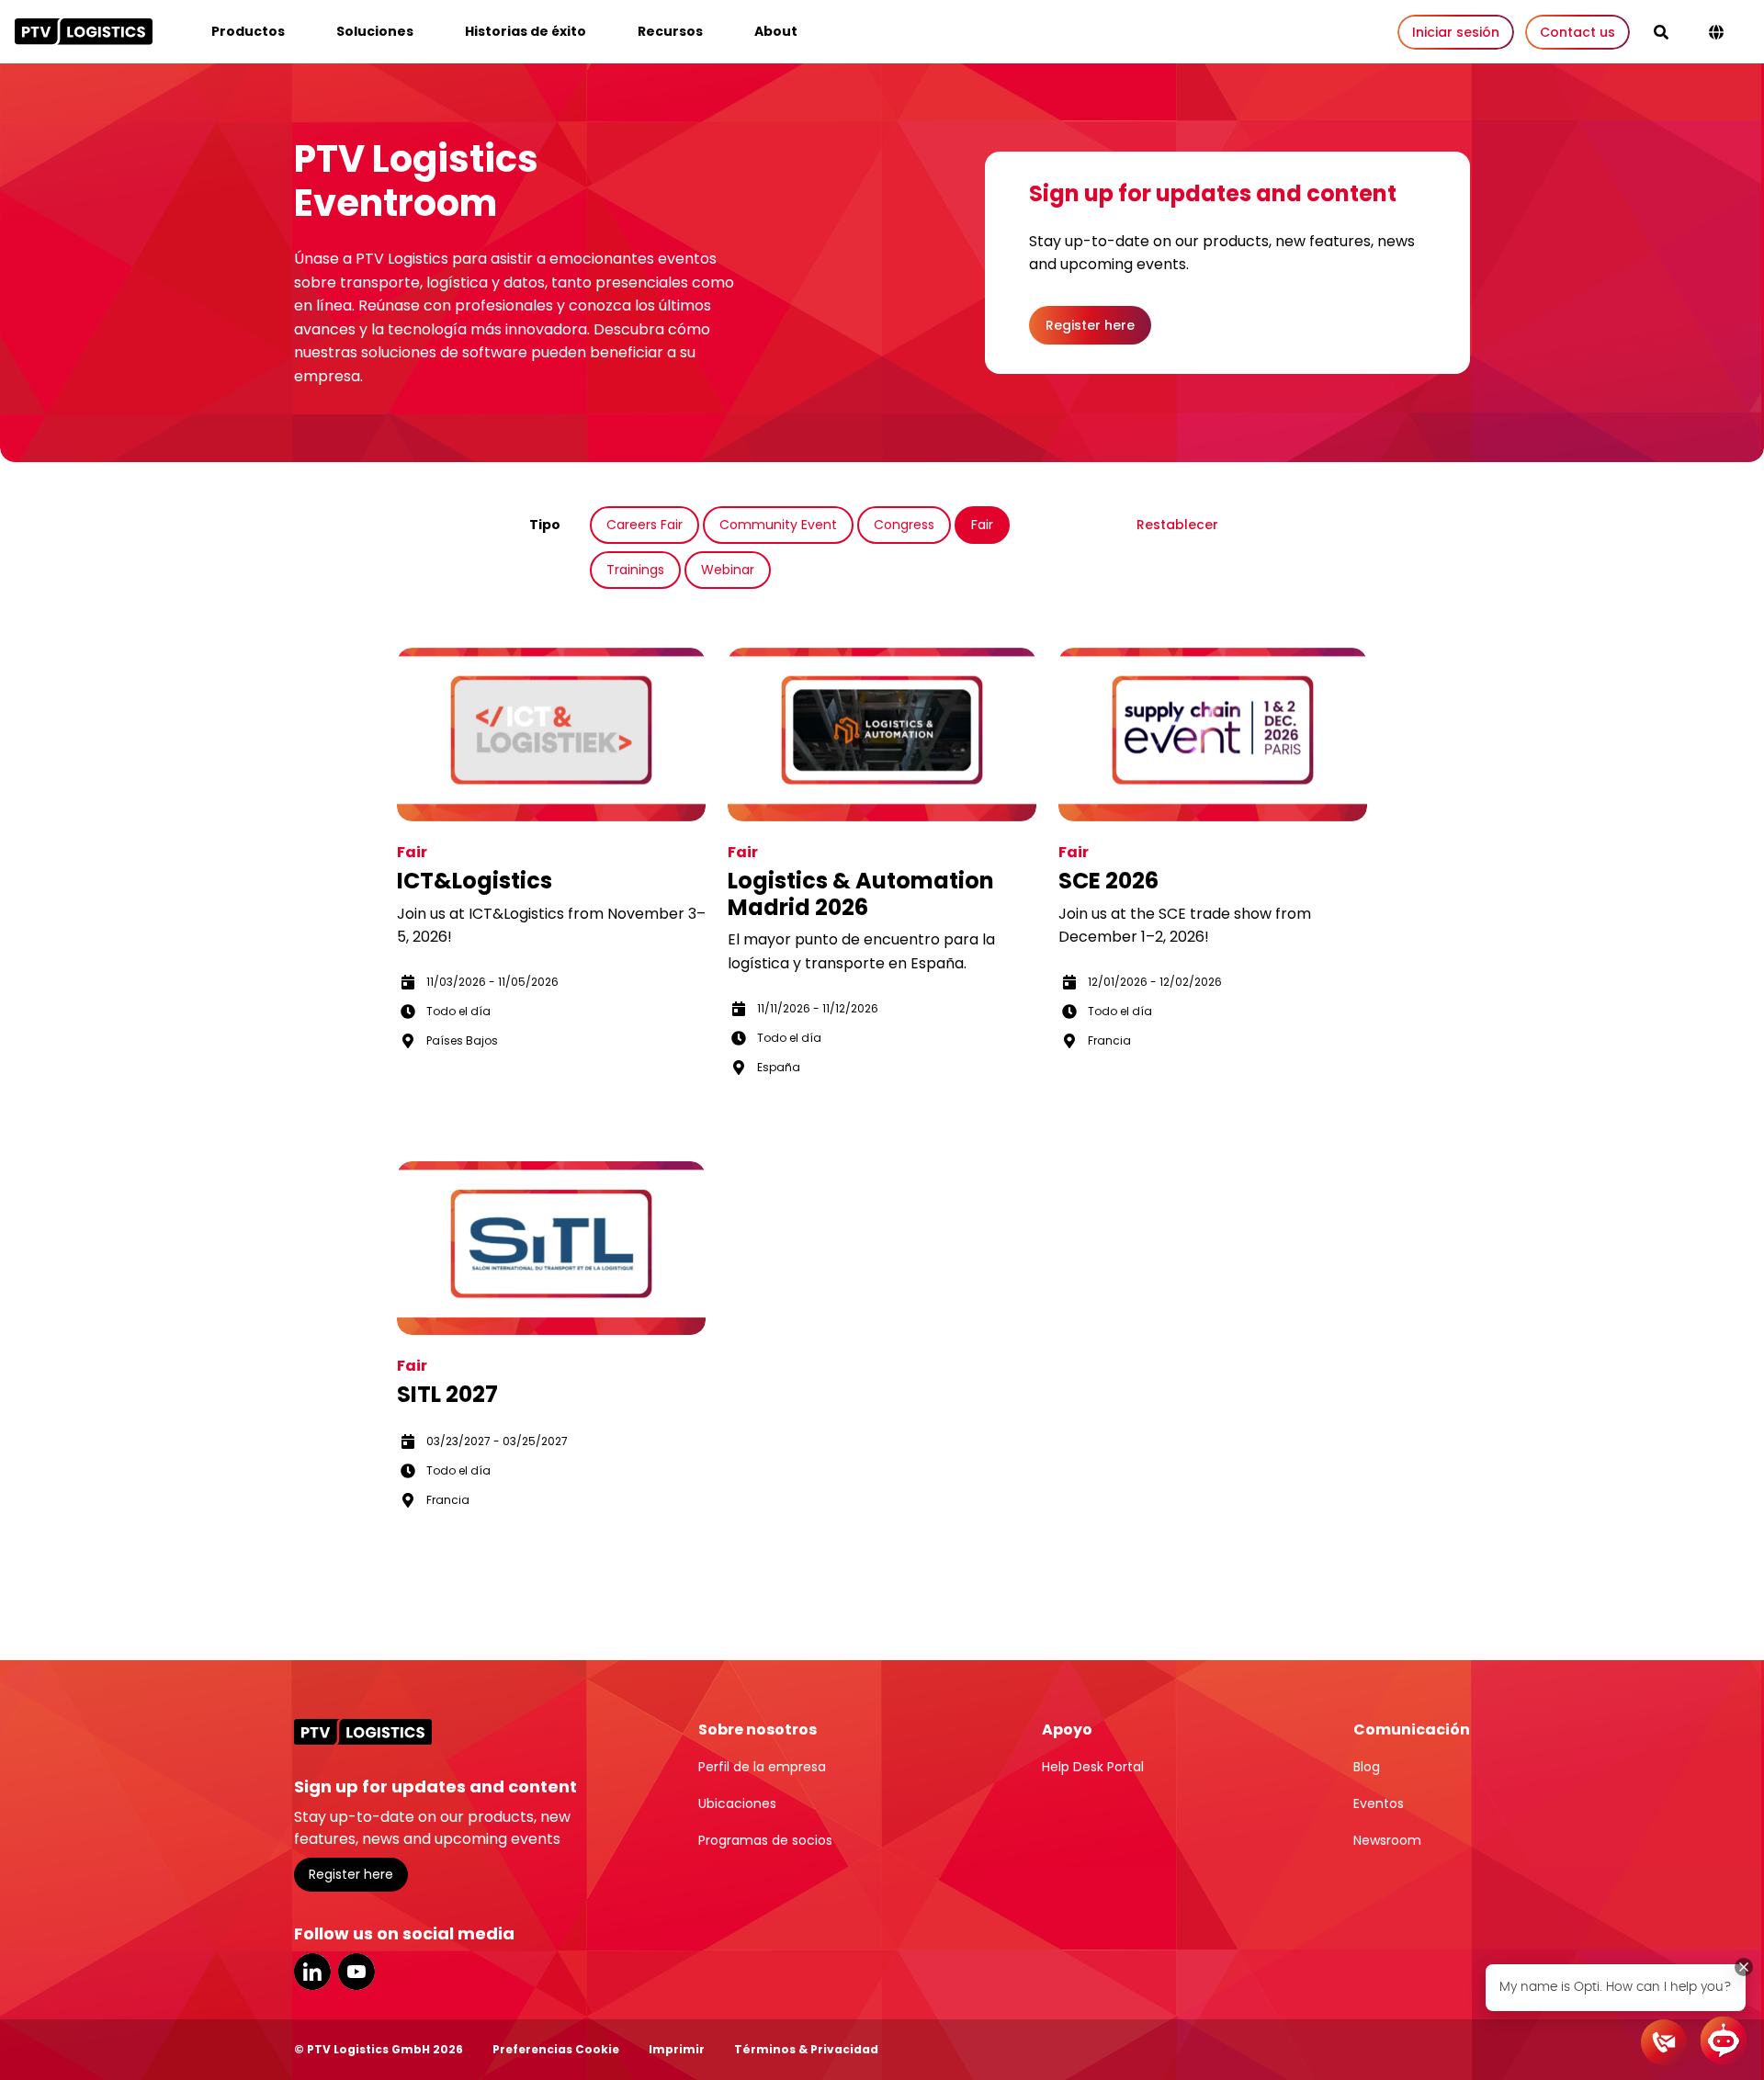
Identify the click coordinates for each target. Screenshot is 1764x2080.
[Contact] (1664, 2042)
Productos (248, 31)
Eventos (1379, 1803)
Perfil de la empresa (762, 1767)
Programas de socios (765, 1840)
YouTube (356, 1972)
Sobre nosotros (758, 1730)
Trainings (635, 570)
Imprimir (677, 2049)
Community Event (778, 525)
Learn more (452, 1093)
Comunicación (1412, 1730)
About (776, 31)
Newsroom (1387, 1840)
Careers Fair (645, 525)
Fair (982, 525)
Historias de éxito (526, 31)
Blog (1367, 1767)
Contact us (1577, 32)
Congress (904, 525)
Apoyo (1067, 1730)
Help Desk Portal (1093, 1767)
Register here (1090, 325)
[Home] (84, 31)
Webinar (728, 570)
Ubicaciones (737, 1803)
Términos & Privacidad (806, 2049)
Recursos (670, 31)
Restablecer (1177, 525)
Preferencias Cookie (556, 2049)
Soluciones (375, 31)
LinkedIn (312, 1972)
